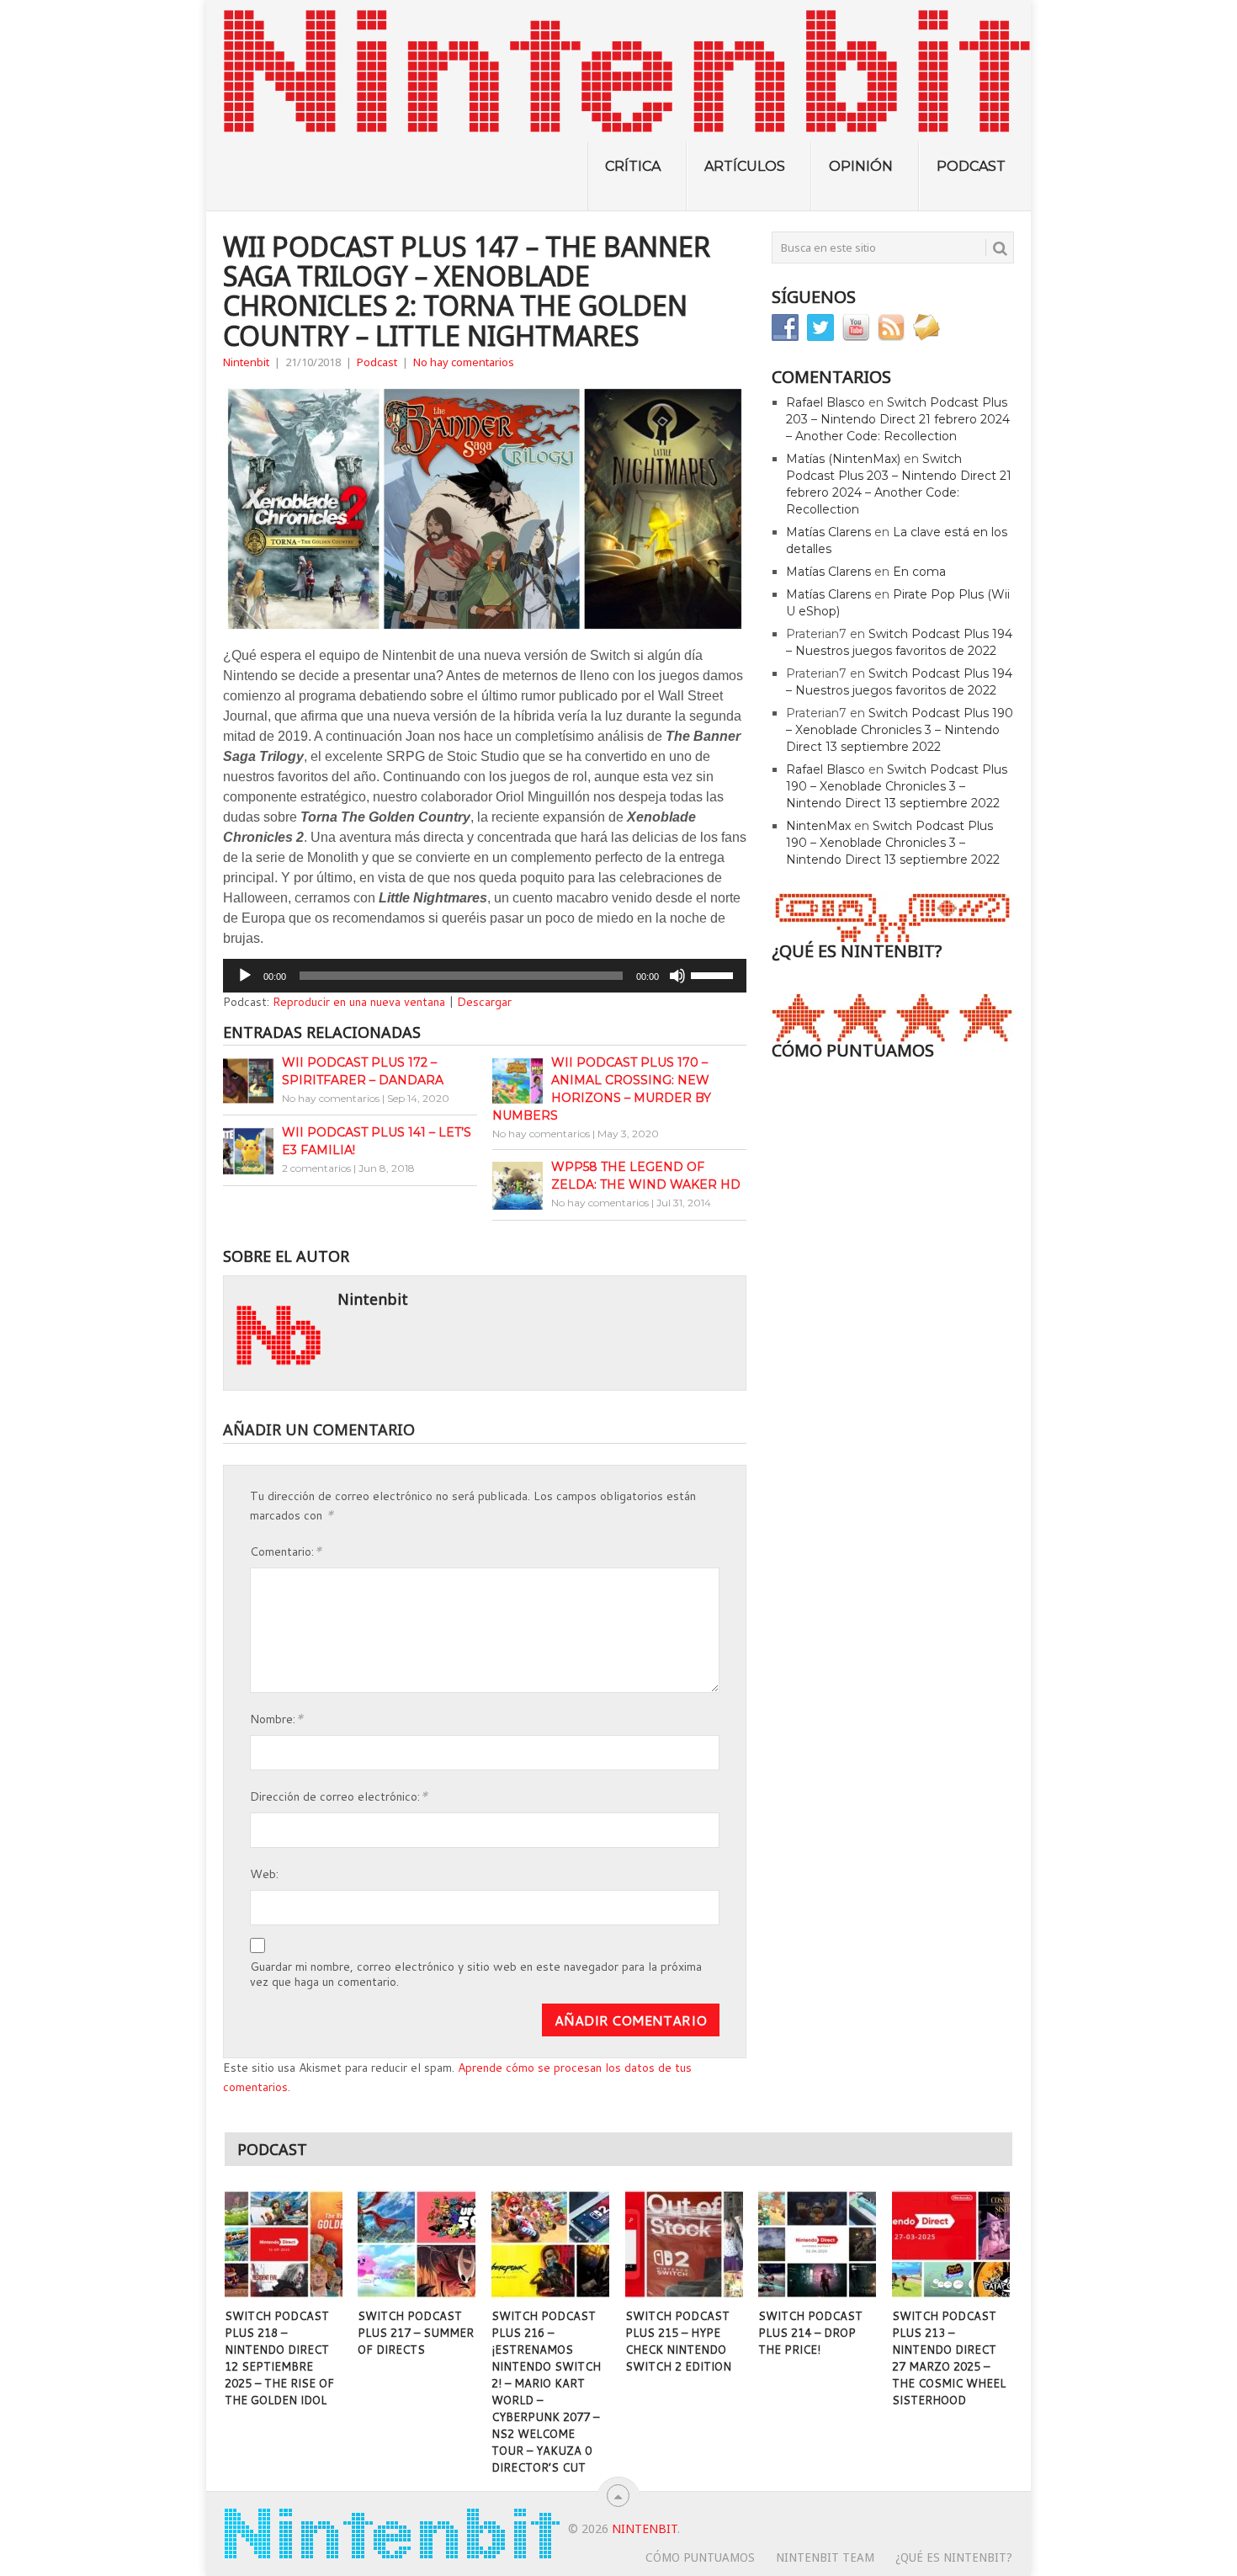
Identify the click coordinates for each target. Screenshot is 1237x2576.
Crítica (633, 166)
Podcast (971, 166)
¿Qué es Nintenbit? (954, 2557)
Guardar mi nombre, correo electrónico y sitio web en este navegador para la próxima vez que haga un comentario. (476, 1974)
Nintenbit (246, 362)
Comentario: (286, 1550)
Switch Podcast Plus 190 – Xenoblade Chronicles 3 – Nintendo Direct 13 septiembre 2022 (900, 730)
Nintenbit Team (825, 2557)
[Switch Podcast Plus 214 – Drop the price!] (817, 2244)
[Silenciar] (677, 976)
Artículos (745, 166)
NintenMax (818, 826)
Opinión (861, 166)
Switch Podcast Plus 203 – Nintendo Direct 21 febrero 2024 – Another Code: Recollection (898, 419)
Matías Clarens (828, 532)
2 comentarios (316, 1168)
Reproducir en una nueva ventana (359, 1002)
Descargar (484, 1002)
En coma (919, 572)
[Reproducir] (245, 976)
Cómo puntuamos (700, 2557)
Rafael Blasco (826, 402)
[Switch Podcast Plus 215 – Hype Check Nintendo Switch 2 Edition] (684, 2244)
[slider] (714, 974)
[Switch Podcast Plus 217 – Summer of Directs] (417, 2244)
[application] (485, 976)
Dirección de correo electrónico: (339, 1795)
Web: (264, 1874)
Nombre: (276, 1718)
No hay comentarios (464, 362)
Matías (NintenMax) (843, 459)
